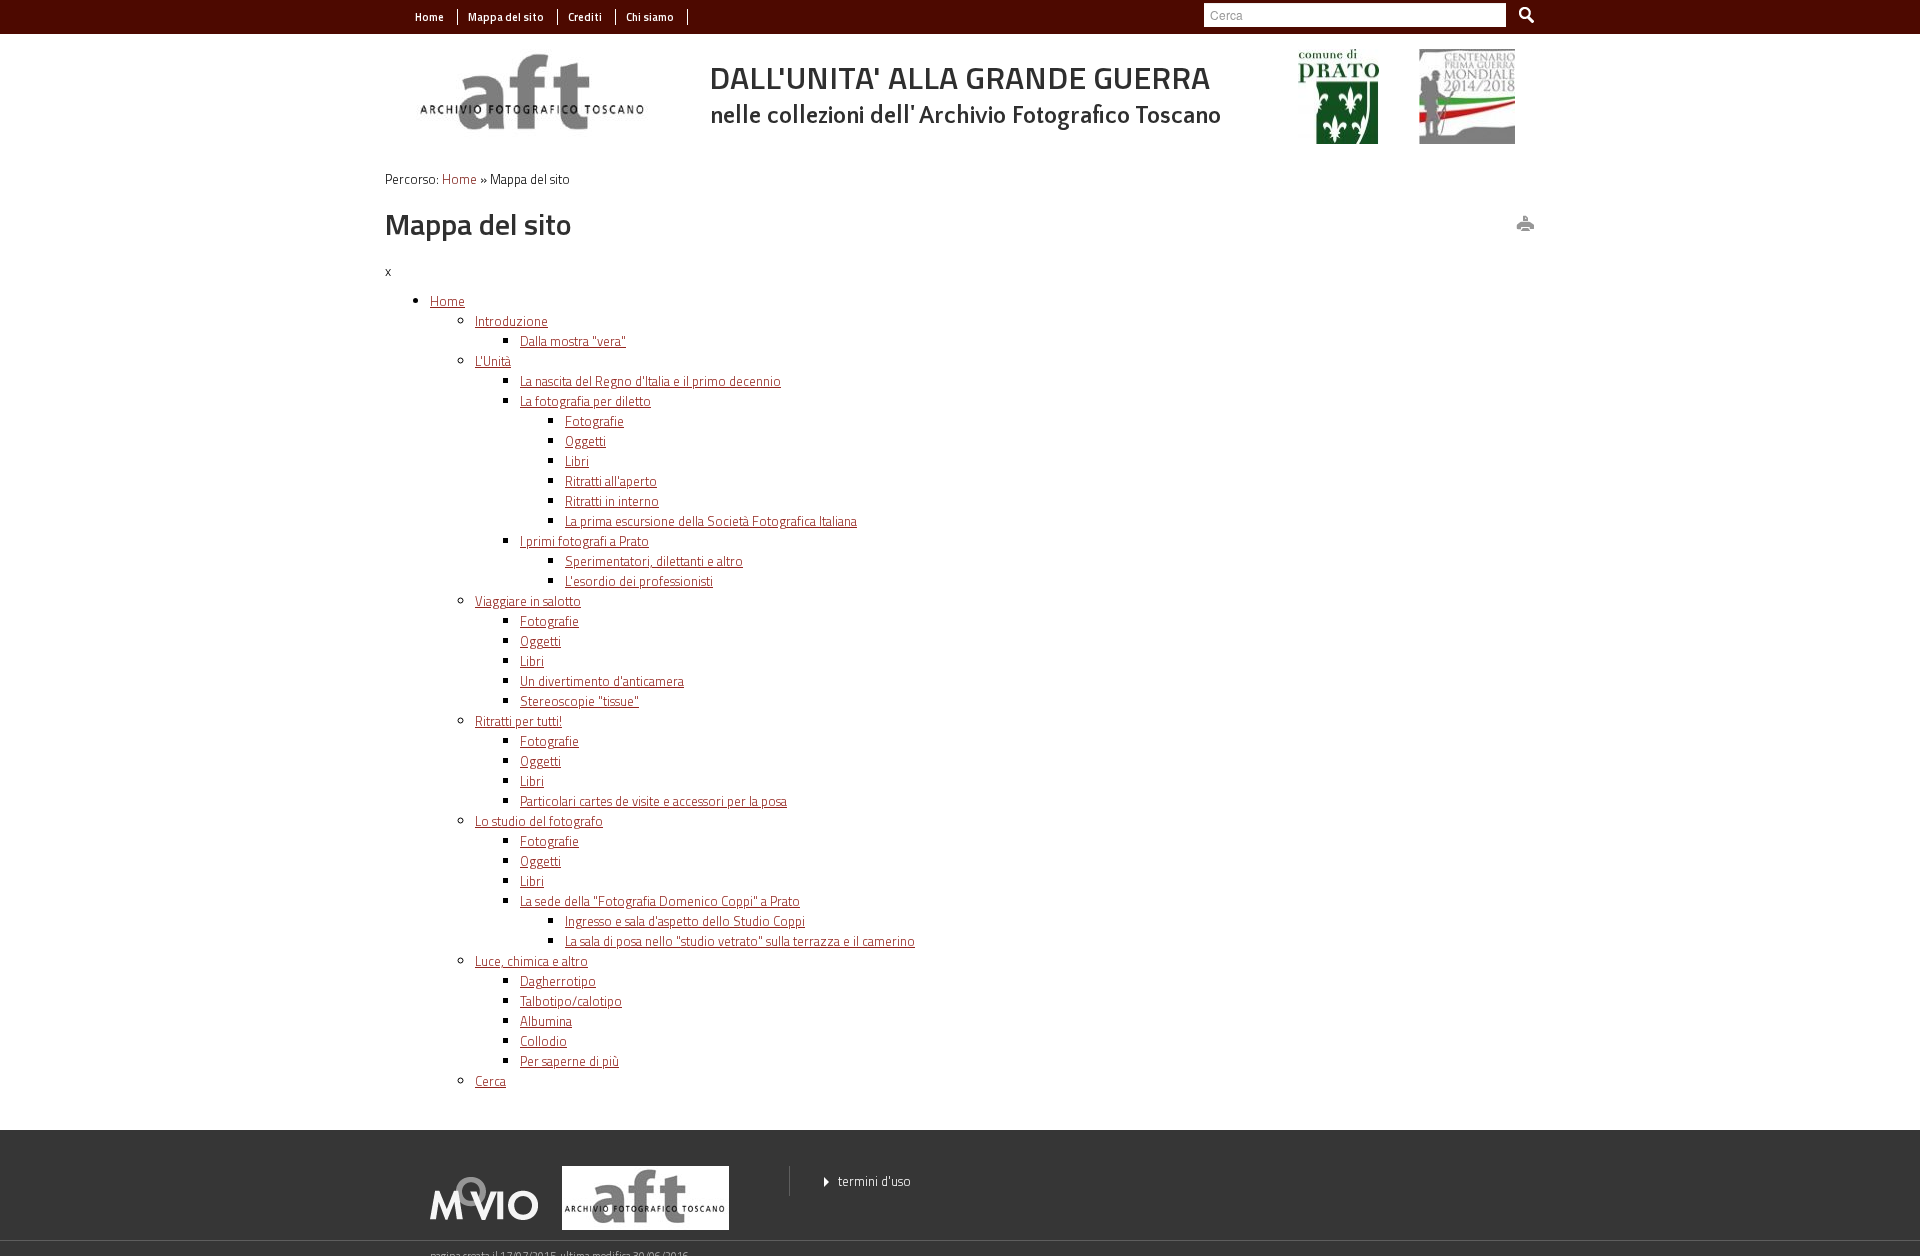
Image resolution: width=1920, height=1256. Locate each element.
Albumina (546, 1021)
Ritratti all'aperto (611, 481)
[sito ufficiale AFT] (533, 92)
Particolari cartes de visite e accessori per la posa (653, 801)
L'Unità (493, 361)
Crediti (585, 17)
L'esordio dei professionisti (639, 581)
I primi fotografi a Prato (584, 541)
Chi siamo (650, 17)
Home (429, 17)
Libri (577, 461)
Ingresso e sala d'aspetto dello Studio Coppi (685, 921)
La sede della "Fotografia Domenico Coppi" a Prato (660, 901)
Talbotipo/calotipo (571, 1001)
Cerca (490, 1081)
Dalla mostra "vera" (573, 341)
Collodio (543, 1041)
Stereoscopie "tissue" (579, 701)
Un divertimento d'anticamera (602, 681)
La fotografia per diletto (585, 401)
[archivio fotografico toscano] (655, 1197)
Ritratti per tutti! (518, 721)
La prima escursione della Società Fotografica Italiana (711, 521)
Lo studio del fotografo (539, 821)
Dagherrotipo (558, 981)
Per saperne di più (569, 1061)
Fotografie (594, 421)
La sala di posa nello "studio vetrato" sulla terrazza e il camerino (740, 941)
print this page (1525, 225)
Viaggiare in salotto (528, 601)
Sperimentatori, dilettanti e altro (654, 561)
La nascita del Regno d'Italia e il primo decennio (650, 381)
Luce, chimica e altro (531, 961)
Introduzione (511, 321)
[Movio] (494, 1197)
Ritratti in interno (612, 501)
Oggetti (585, 441)
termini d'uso (874, 1181)
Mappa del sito (506, 17)
